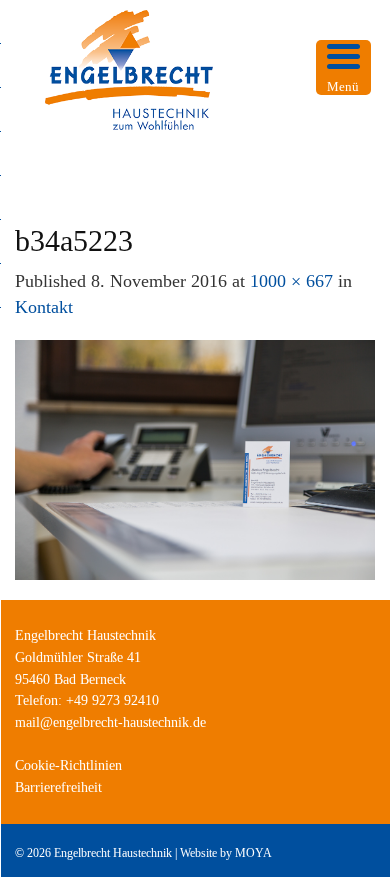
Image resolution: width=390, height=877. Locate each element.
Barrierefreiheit (58, 787)
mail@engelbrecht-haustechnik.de (110, 722)
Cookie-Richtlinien (68, 765)
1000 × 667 (291, 281)
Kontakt (44, 307)
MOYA (253, 853)
